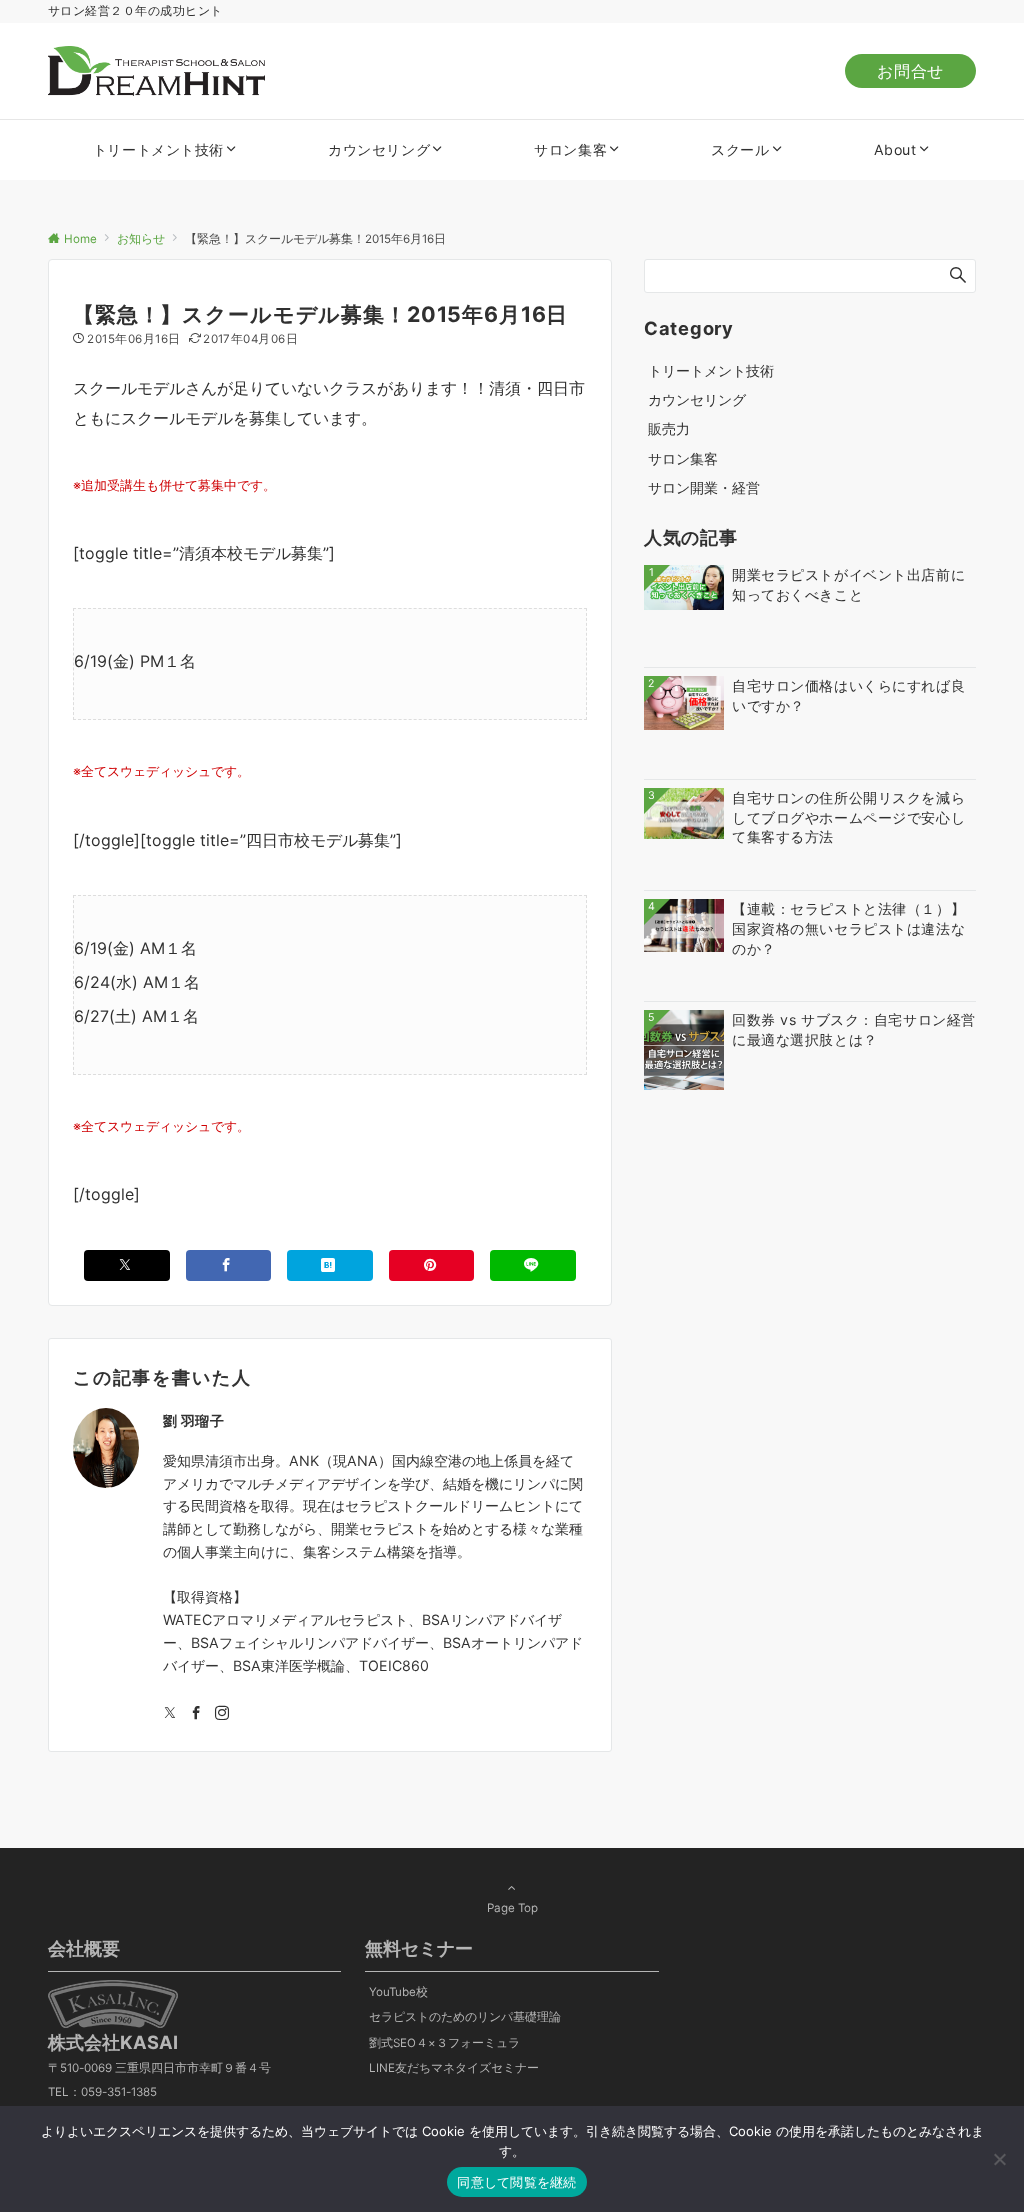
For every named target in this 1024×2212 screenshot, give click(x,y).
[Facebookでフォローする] (196, 1713)
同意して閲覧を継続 (516, 2182)
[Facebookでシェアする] (229, 1265)
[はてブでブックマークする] (330, 1265)
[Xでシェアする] (127, 1265)
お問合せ (910, 71)
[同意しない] (999, 2159)
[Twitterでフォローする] (170, 1713)
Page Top (512, 1908)
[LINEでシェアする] (533, 1265)
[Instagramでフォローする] (222, 1713)
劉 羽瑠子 (194, 1420)
